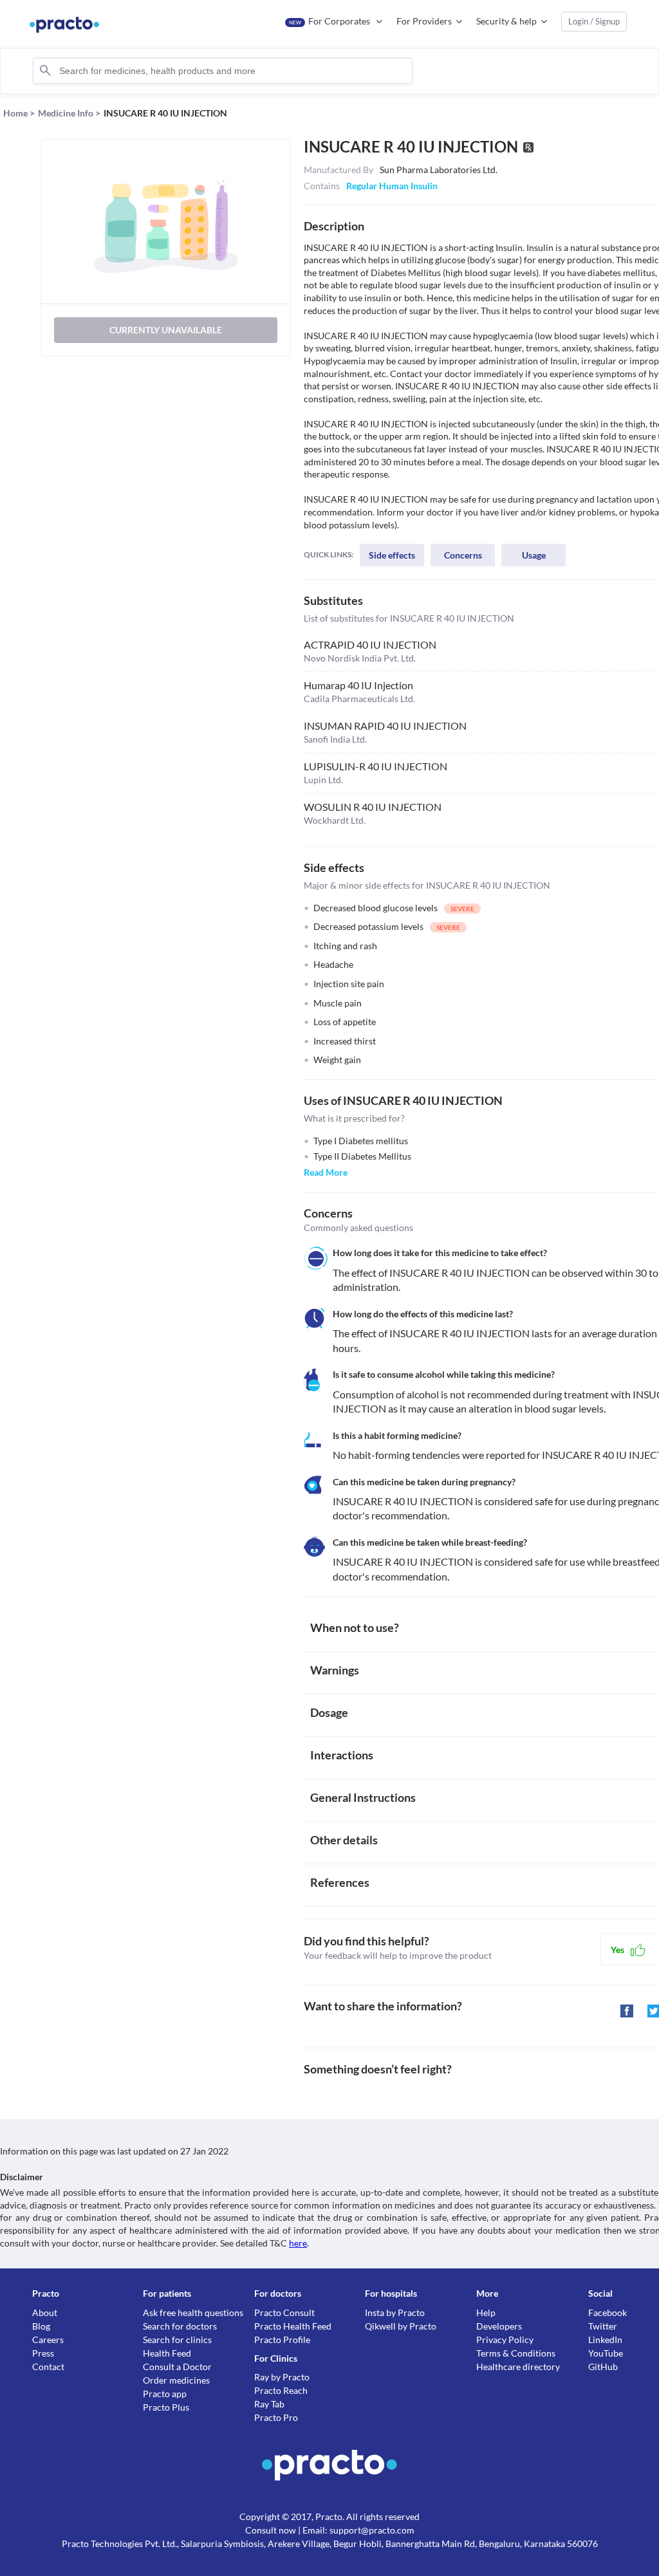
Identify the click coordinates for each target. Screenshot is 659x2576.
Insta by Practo (395, 2312)
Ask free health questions (193, 2312)
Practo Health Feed (293, 2326)
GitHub (603, 2367)
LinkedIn (605, 2340)
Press (43, 2353)
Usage (534, 555)
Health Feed (167, 2353)
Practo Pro (276, 2417)
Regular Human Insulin (392, 186)
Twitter (603, 2326)
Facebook (608, 2312)
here (298, 2243)
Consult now (271, 2530)
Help (486, 2312)
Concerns (463, 555)
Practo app (165, 2394)
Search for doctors (180, 2326)
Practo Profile (282, 2340)
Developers (499, 2326)
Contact (48, 2367)
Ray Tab (269, 2404)
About (45, 2312)
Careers (48, 2340)
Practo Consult (284, 2312)
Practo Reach (281, 2390)
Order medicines (176, 2380)
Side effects (392, 555)
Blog (41, 2326)
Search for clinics (177, 2340)
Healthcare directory (518, 2367)
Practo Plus (166, 2407)
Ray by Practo (282, 2377)
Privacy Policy (505, 2340)
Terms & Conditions (516, 2353)
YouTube (606, 2353)
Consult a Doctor (177, 2367)
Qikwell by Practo (401, 2326)
